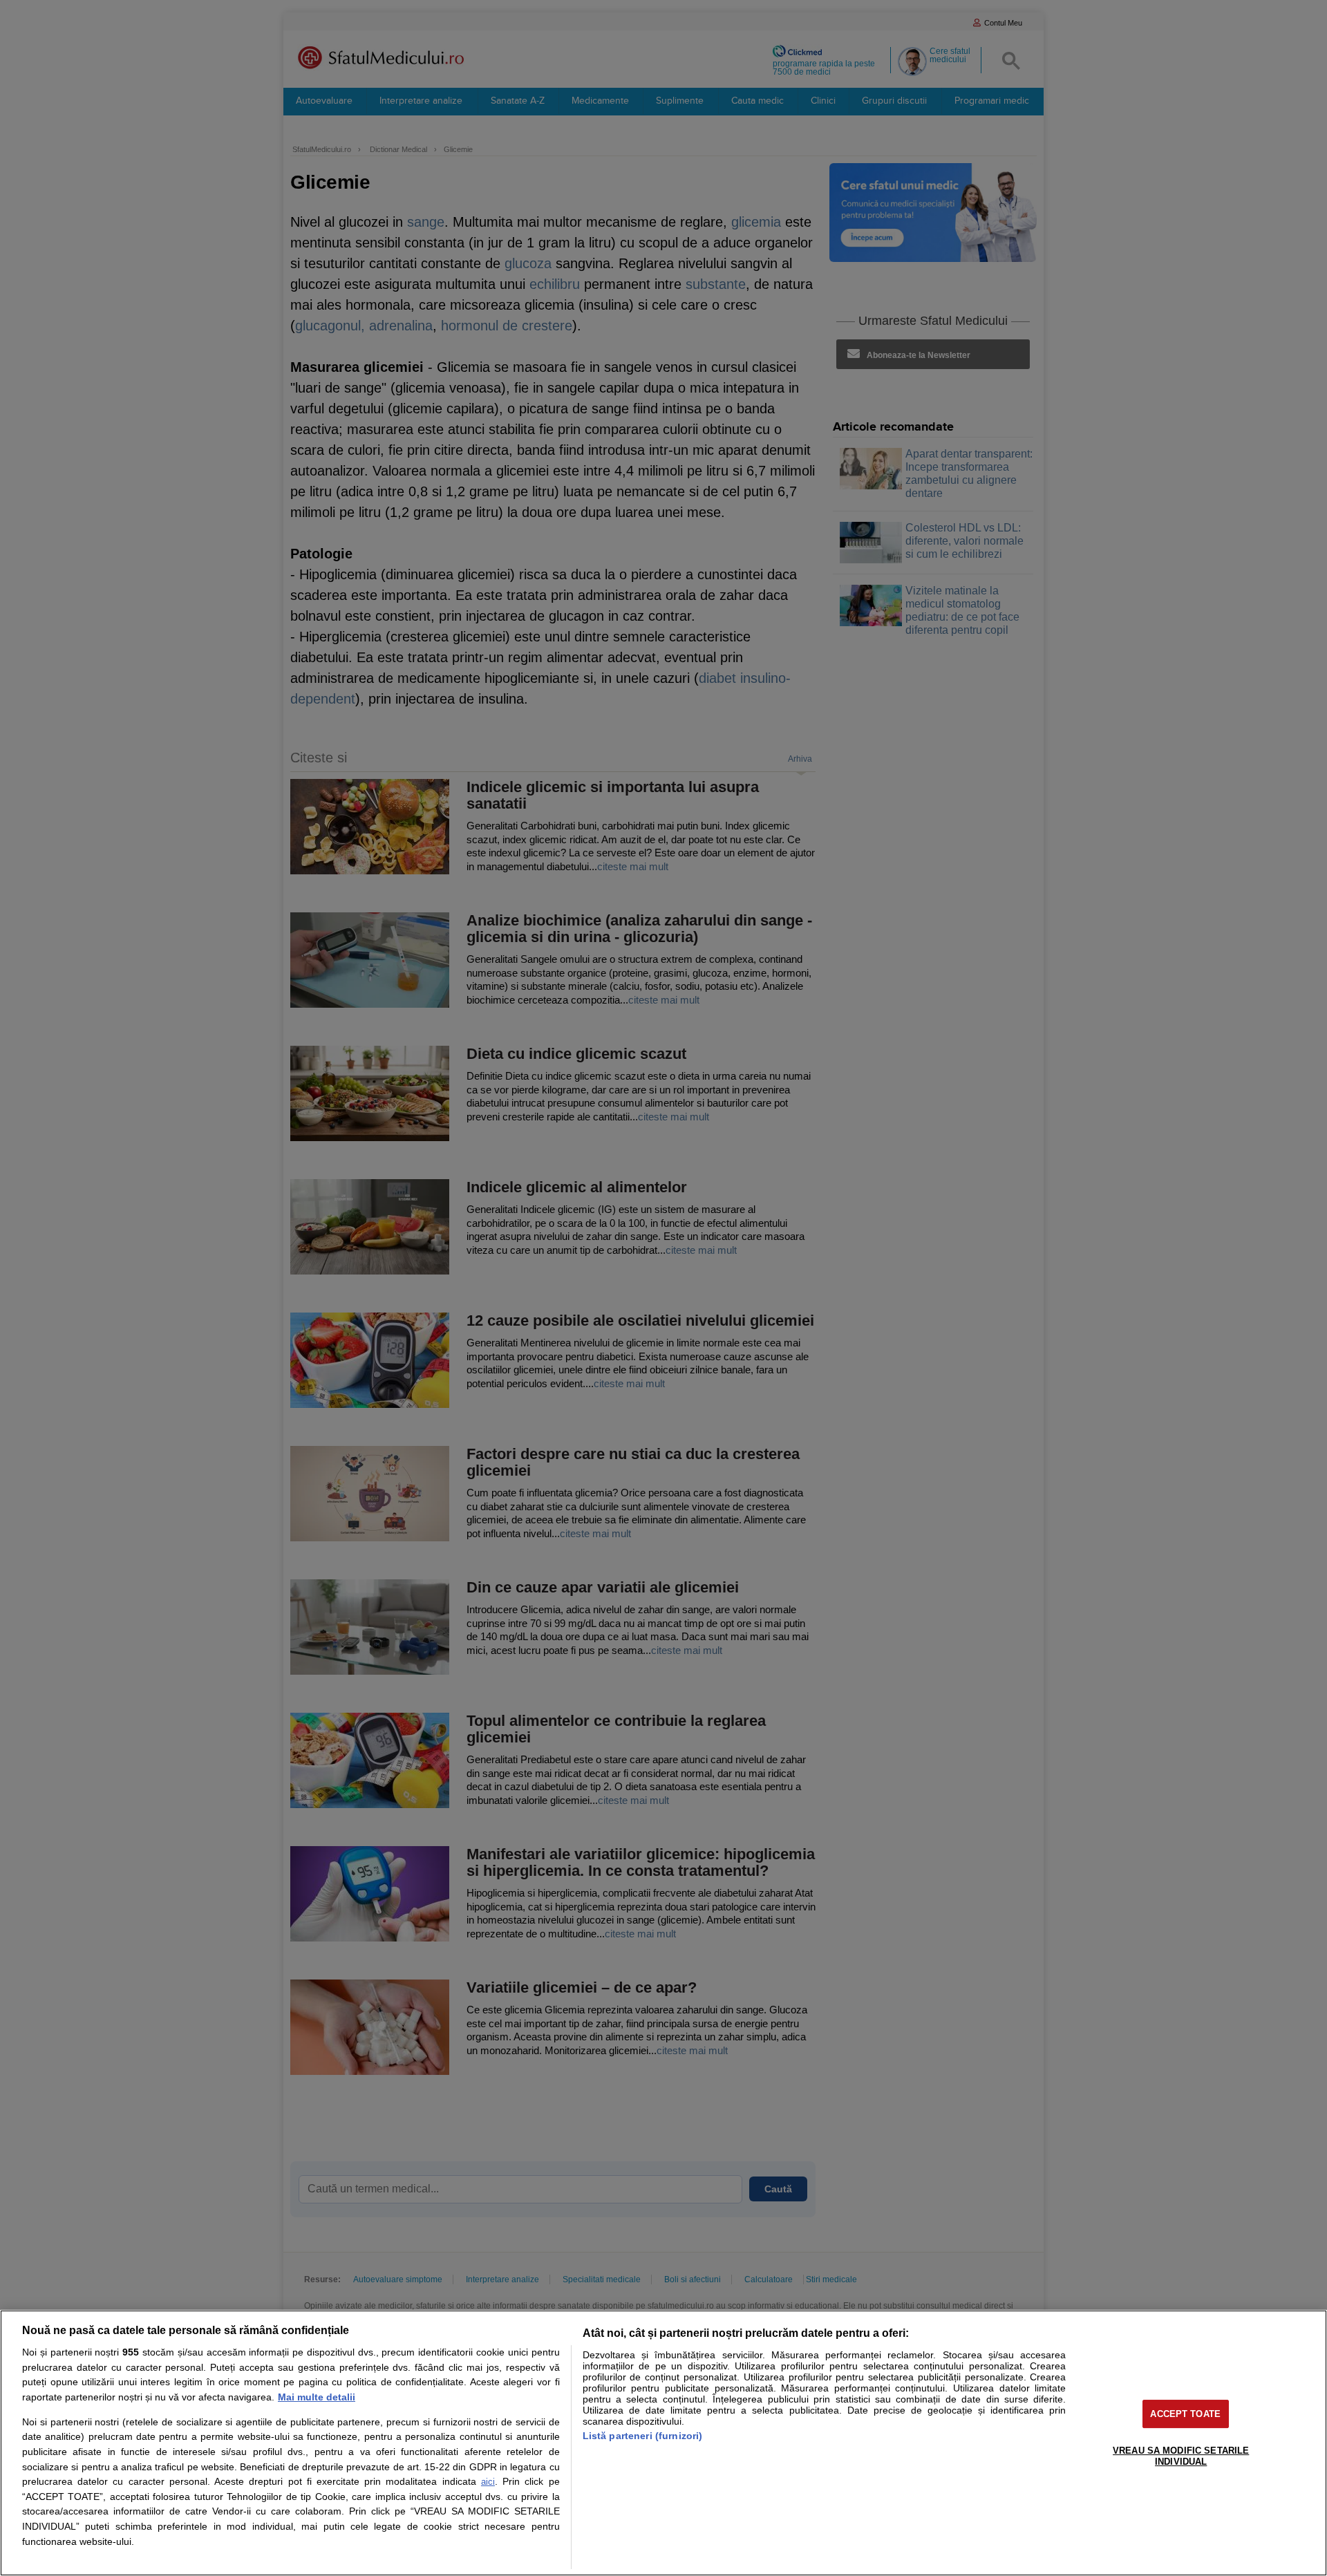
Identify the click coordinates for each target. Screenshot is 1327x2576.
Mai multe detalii (317, 2397)
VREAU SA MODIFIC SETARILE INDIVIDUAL (1181, 2456)
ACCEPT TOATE (1185, 2414)
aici (488, 2482)
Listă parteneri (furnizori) (643, 2436)
